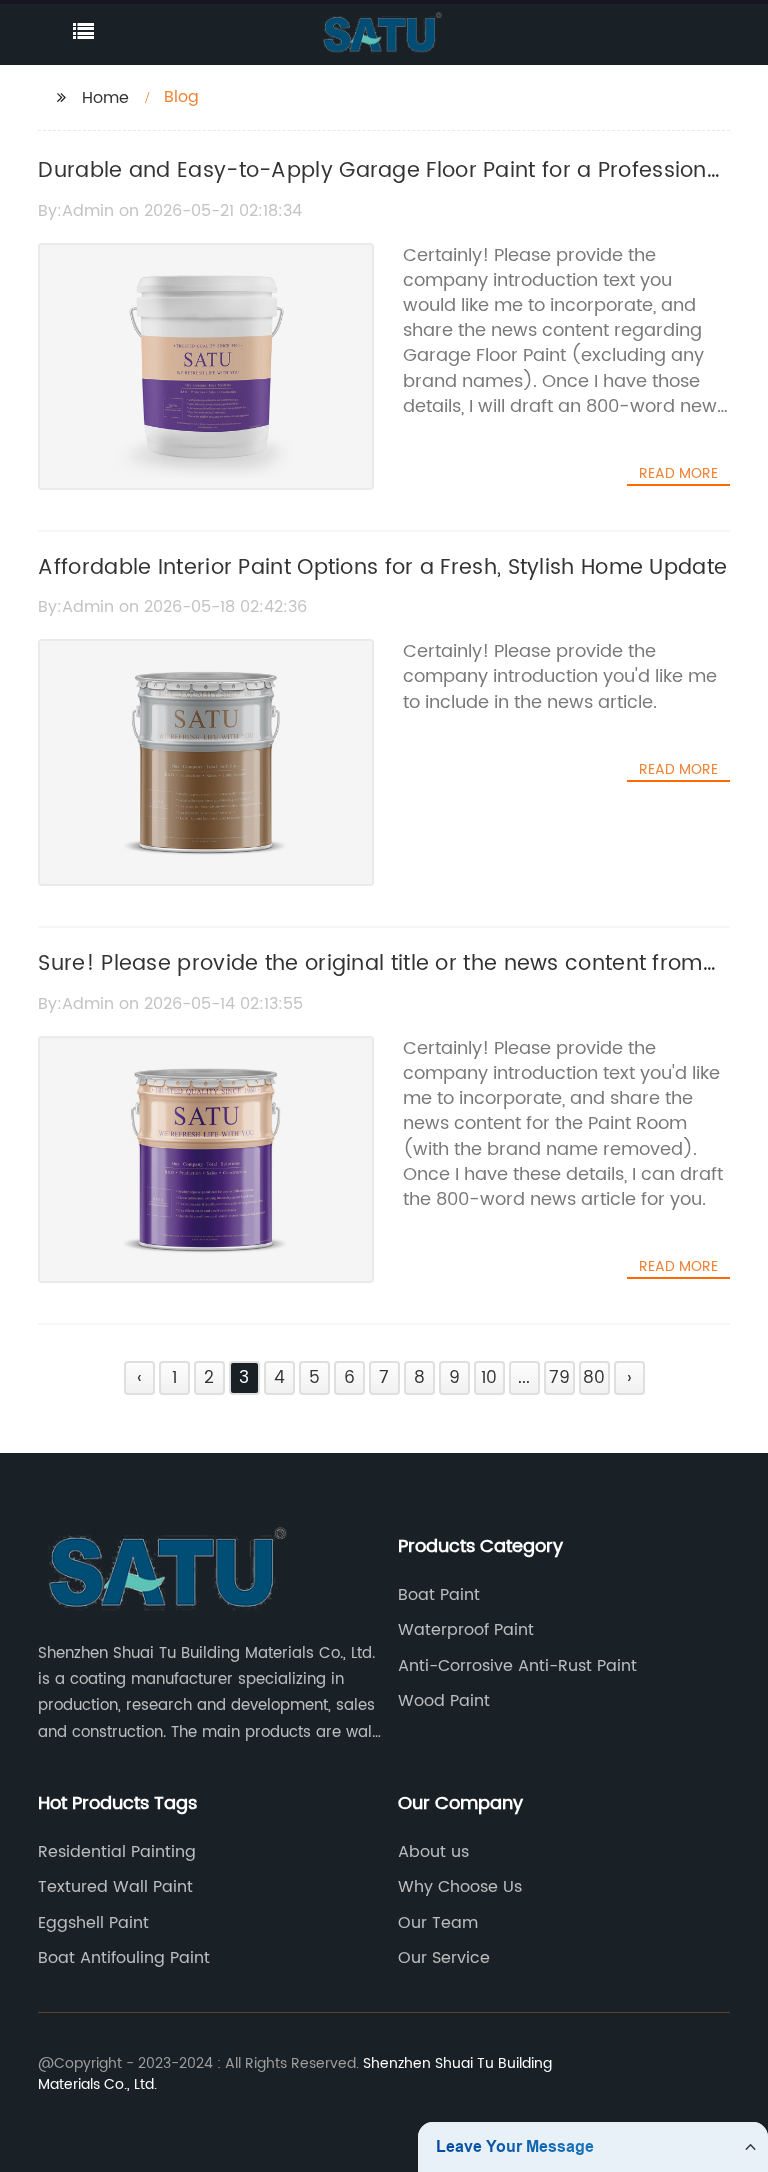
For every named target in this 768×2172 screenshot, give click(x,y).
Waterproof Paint (466, 1630)
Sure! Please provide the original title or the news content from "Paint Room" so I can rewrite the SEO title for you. (370, 981)
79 (559, 1378)
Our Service (444, 1958)
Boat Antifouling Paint (124, 1958)
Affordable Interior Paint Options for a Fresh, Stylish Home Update (382, 568)
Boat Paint (439, 1595)
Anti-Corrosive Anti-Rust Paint (517, 1666)
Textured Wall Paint (115, 1887)
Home (105, 98)
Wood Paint (444, 1701)
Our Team (438, 1923)
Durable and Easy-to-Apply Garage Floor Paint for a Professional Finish (382, 188)
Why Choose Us (460, 1887)
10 (489, 1378)
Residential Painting (117, 1852)
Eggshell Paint (93, 1923)
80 (594, 1378)
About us (433, 1852)
